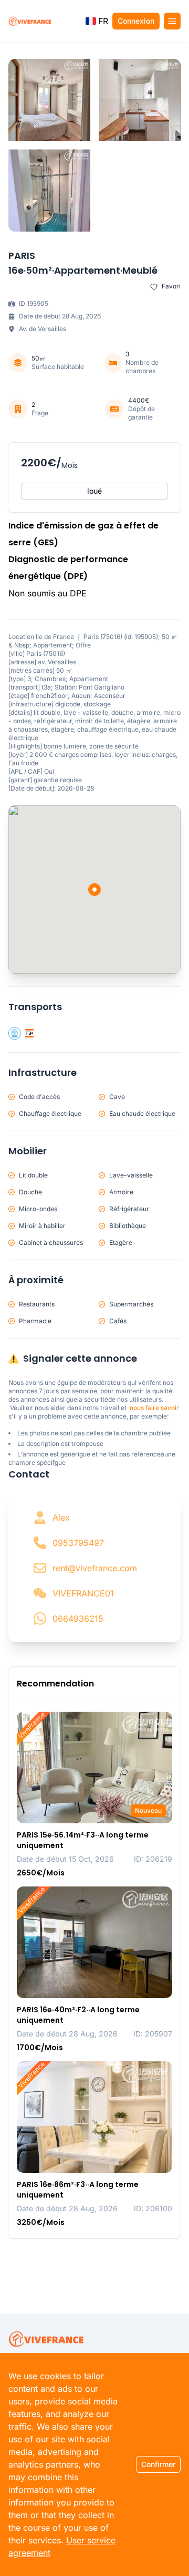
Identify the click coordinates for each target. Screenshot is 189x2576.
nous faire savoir (154, 1408)
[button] (97, 21)
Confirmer (158, 2464)
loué (94, 491)
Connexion (136, 21)
